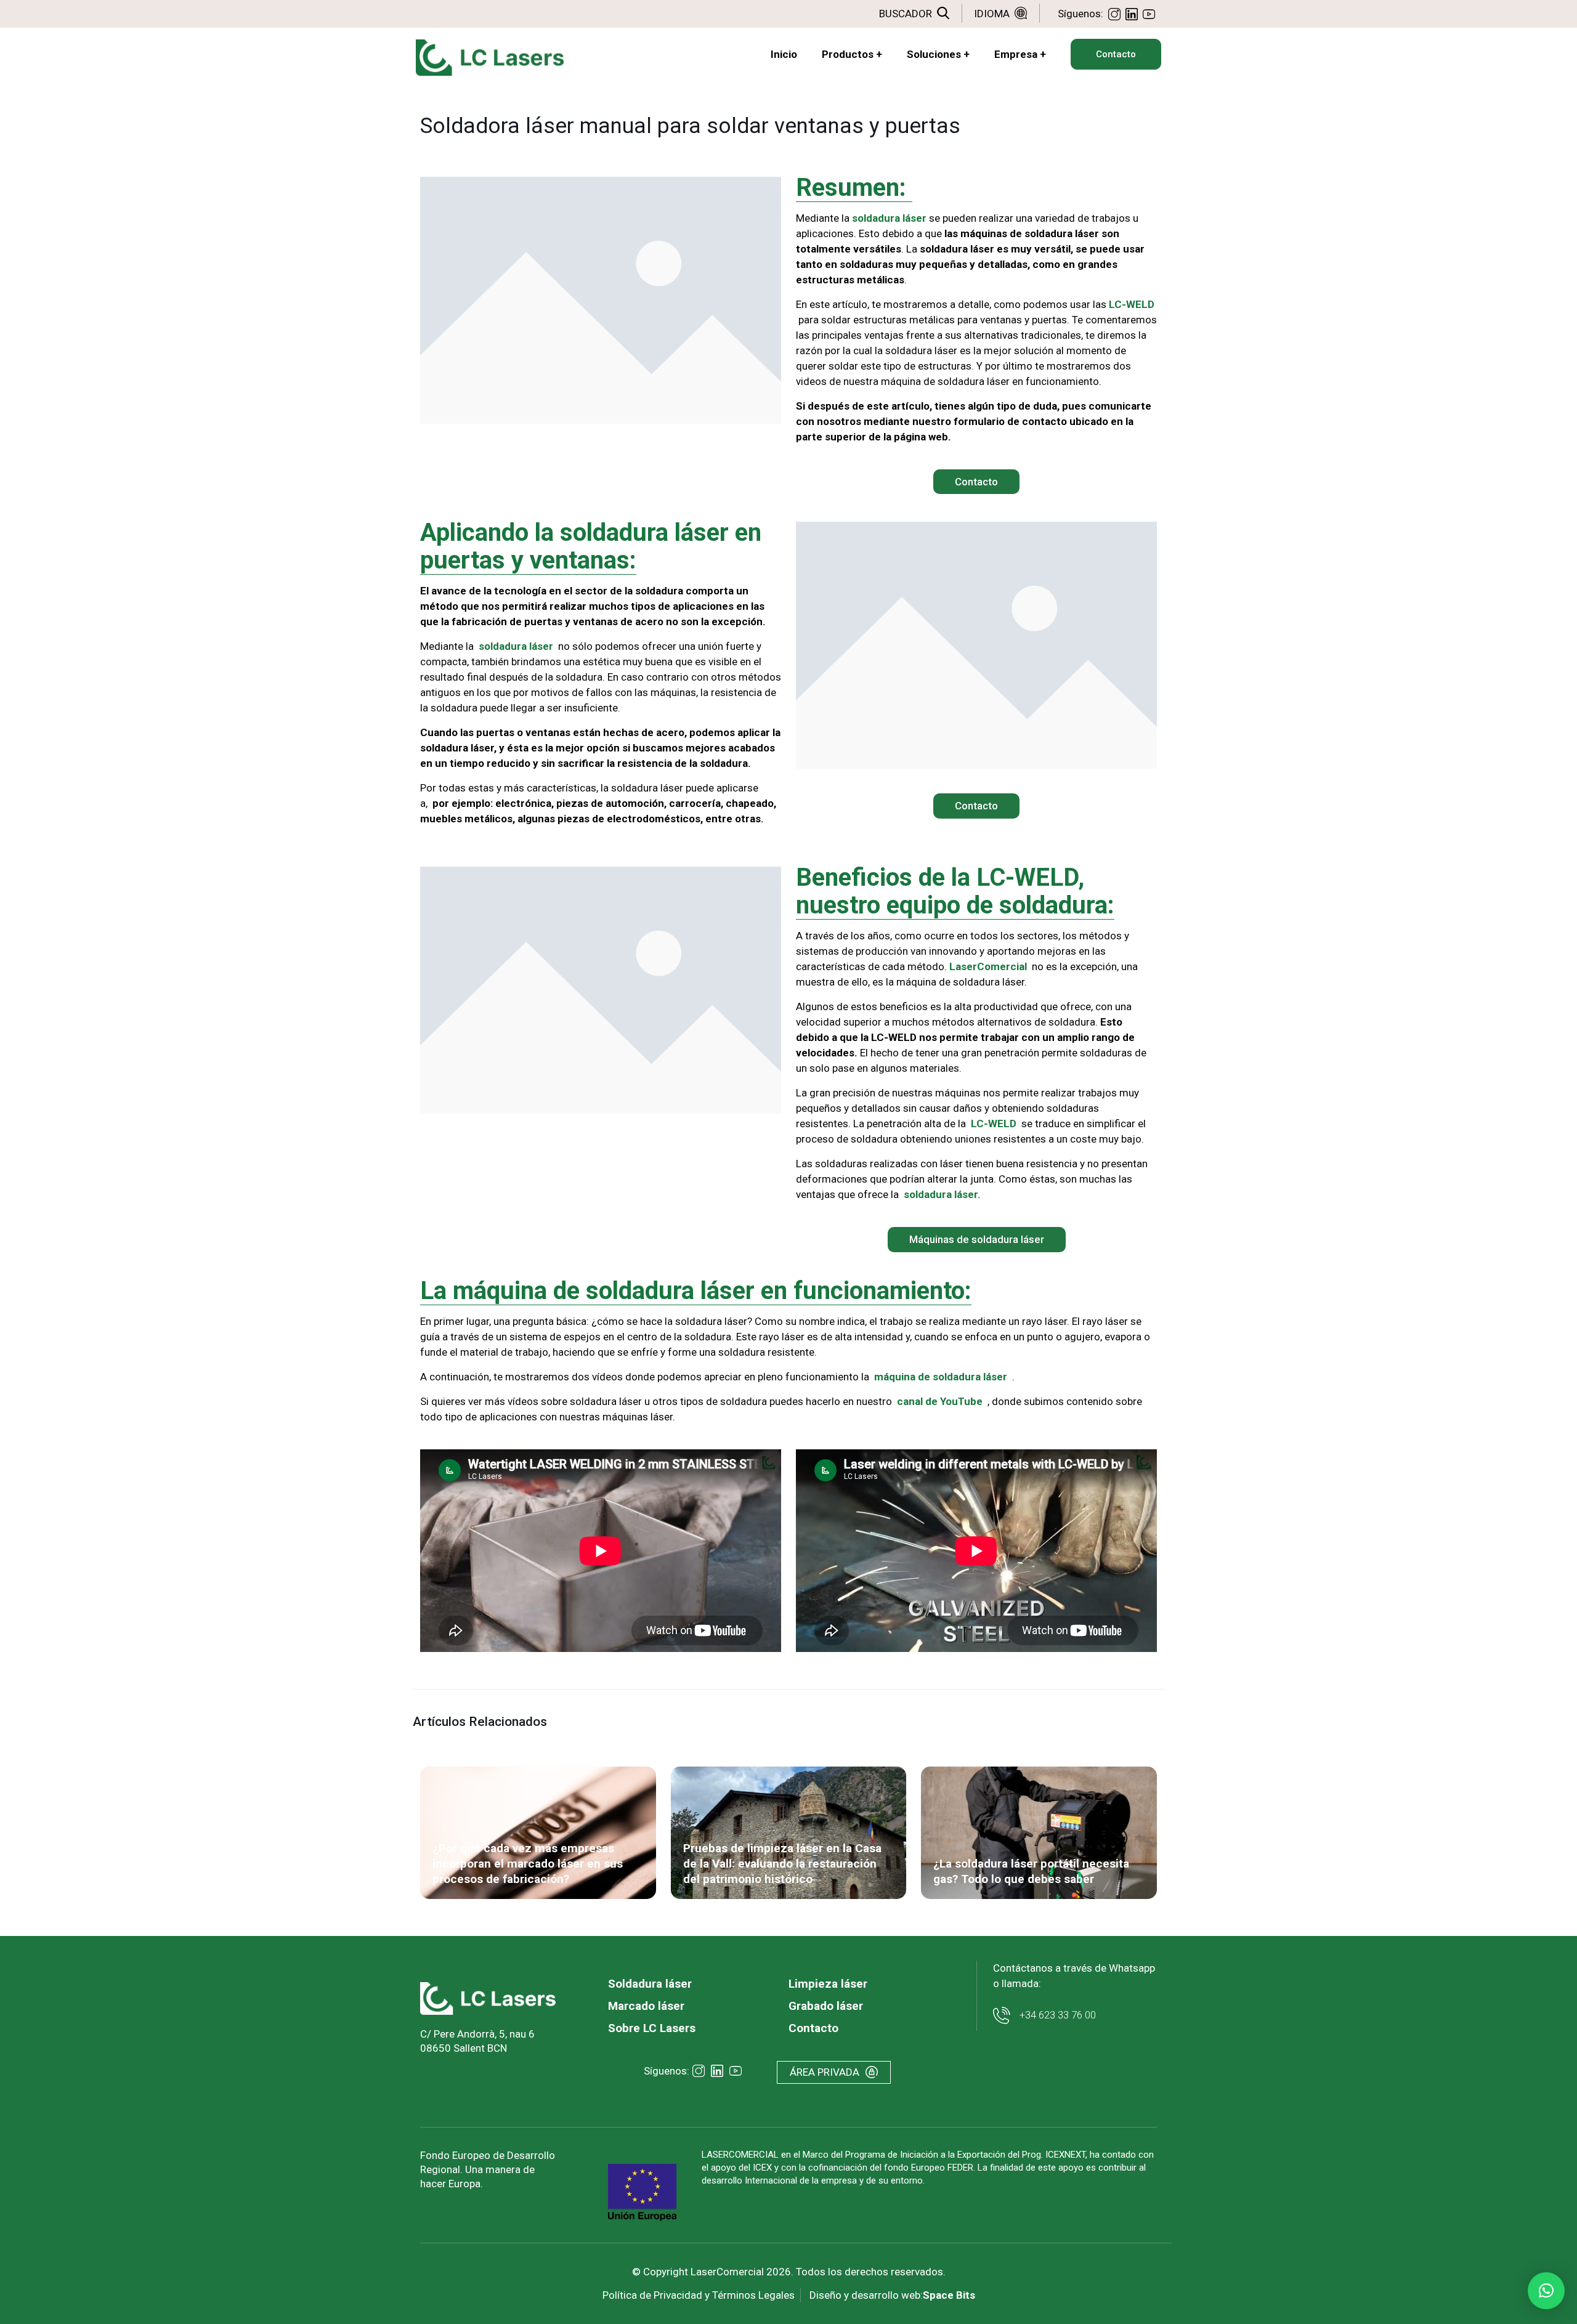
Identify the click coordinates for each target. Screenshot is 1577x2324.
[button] (1546, 2291)
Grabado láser (826, 2006)
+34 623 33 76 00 (1058, 2015)
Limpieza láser (828, 1984)
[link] (488, 1998)
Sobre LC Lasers (652, 2028)
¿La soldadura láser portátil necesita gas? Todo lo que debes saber (1031, 1871)
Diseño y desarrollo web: (892, 2295)
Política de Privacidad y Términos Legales (699, 2295)
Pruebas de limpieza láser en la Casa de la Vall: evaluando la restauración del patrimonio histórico (782, 1864)
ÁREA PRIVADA (825, 2072)
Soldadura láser (650, 1984)
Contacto (813, 2028)
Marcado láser (646, 2006)
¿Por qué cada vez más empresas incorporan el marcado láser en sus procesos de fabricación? (528, 1864)
